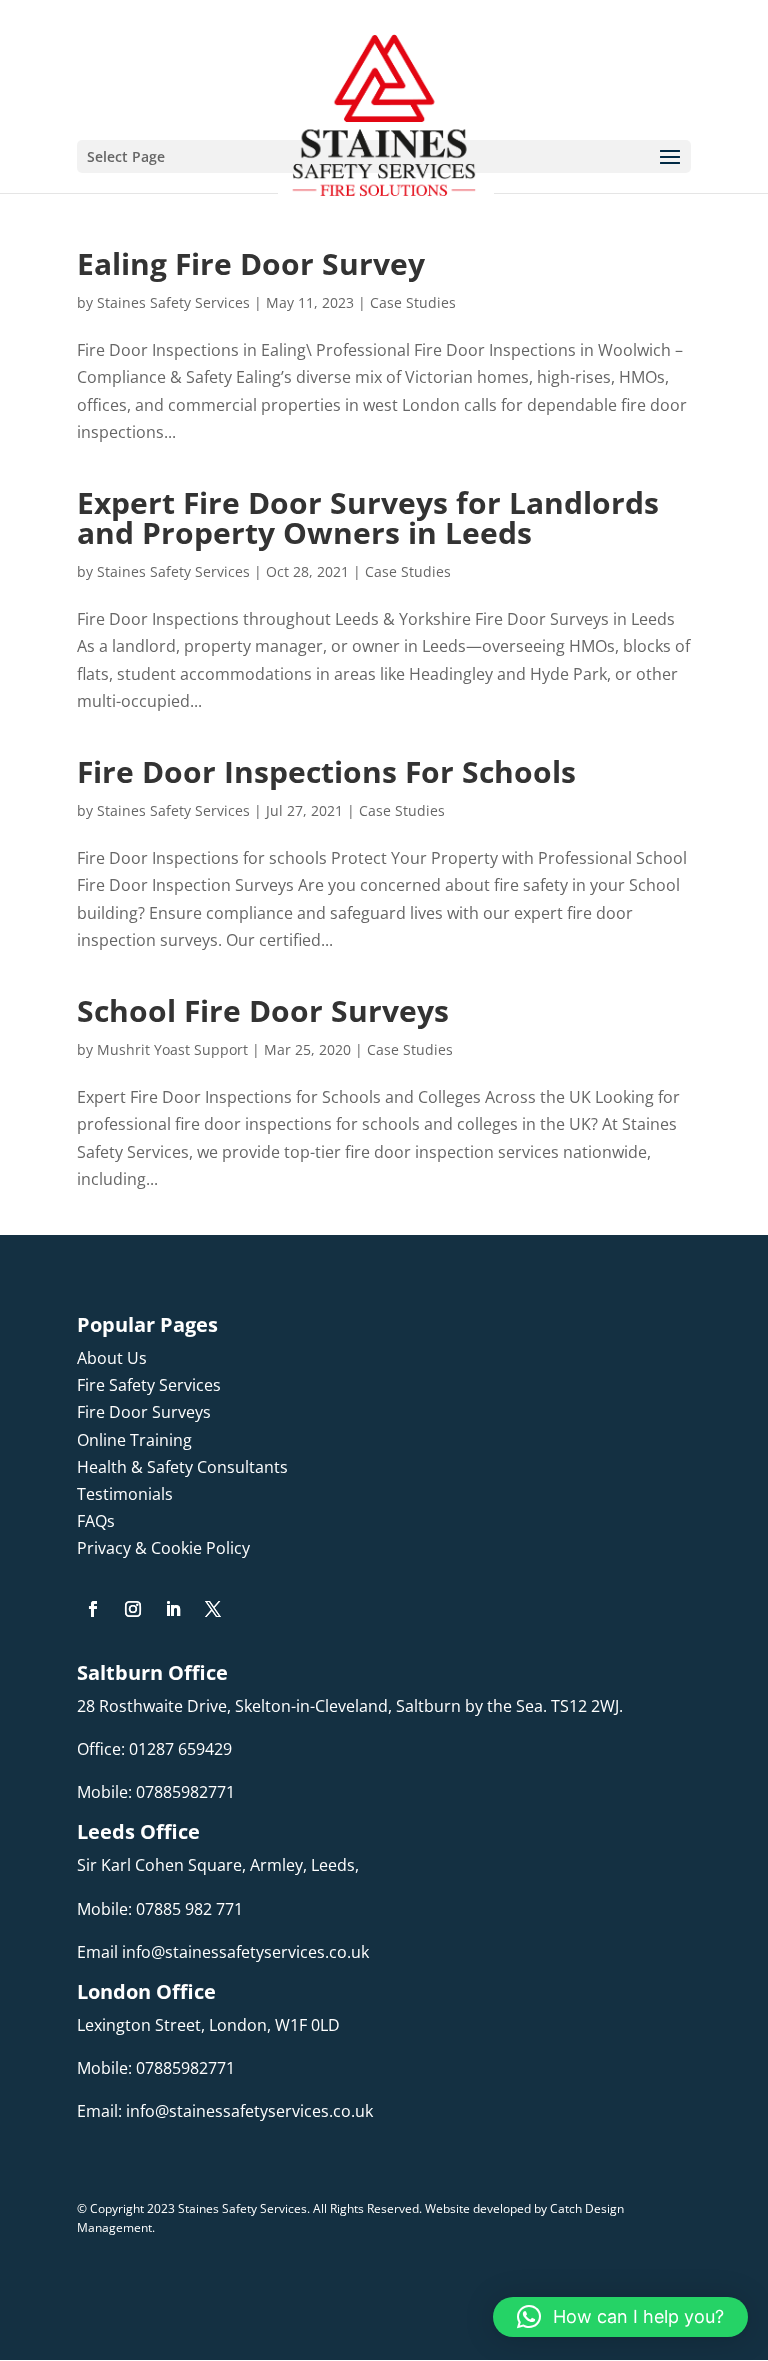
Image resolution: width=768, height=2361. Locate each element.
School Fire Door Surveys (263, 1010)
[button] (620, 2317)
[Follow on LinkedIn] (173, 1609)
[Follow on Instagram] (133, 1609)
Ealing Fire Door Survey (251, 263)
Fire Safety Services (149, 1385)
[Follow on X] (213, 1609)
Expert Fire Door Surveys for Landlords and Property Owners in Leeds (368, 517)
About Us (112, 1358)
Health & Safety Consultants (182, 1467)
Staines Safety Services (173, 302)
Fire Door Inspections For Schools (326, 771)
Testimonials (125, 1494)
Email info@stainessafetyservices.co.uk (223, 1952)
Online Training (134, 1440)
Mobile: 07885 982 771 (160, 1909)
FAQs (96, 1521)
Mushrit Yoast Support (172, 1049)
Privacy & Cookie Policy (163, 1548)
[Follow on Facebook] (93, 1609)
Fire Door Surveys (144, 1412)
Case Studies (413, 302)
